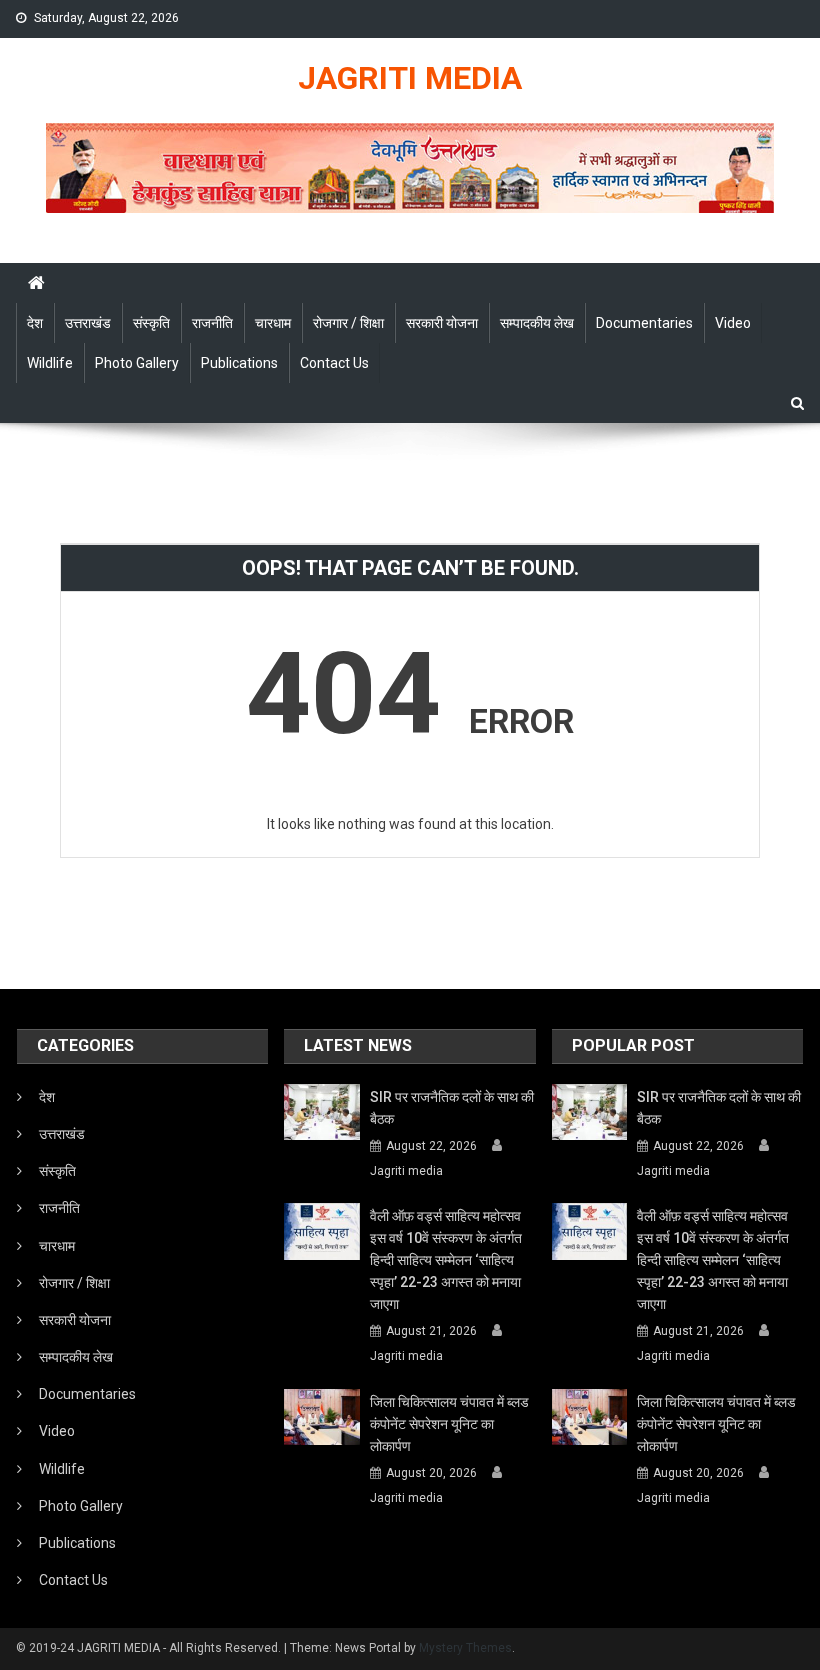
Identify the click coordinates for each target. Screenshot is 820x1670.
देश (35, 323)
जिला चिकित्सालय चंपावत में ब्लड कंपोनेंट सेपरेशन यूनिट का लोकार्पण (449, 1424)
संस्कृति (151, 323)
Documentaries (644, 323)
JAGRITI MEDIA (410, 78)
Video (733, 323)
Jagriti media (406, 1171)
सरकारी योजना (442, 323)
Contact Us (334, 363)
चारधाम (273, 323)
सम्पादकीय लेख (537, 323)
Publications (239, 363)
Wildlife (50, 363)
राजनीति (212, 323)
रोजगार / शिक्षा (348, 323)
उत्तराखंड (88, 323)
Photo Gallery (137, 363)
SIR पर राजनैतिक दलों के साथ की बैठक (452, 1108)
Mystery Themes (465, 1648)
